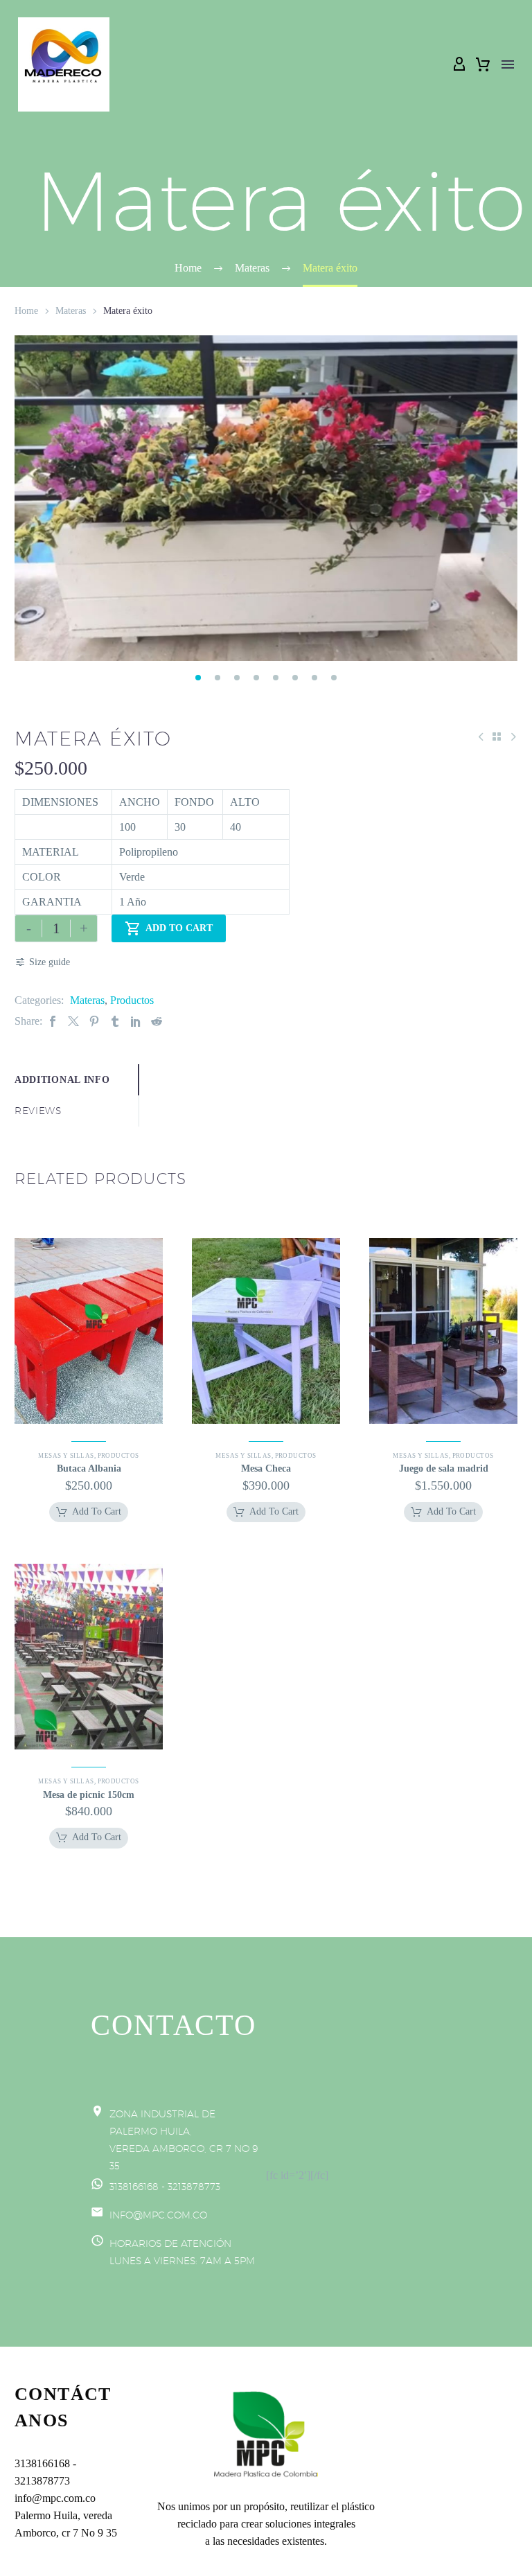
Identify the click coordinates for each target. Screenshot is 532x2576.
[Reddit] (157, 1021)
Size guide (50, 962)
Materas (71, 311)
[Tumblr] (115, 1021)
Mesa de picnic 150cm (89, 1795)
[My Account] (459, 64)
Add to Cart (169, 928)
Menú (508, 64)
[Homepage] (64, 64)
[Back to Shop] (497, 736)
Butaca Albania (89, 1468)
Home (26, 311)
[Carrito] (483, 64)
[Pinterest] (94, 1021)
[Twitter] (73, 1021)
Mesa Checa (266, 1468)
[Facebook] (53, 1021)
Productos (132, 1000)
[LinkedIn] (136, 1021)
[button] (198, 678)
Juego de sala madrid (444, 1468)
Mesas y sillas (66, 1456)
